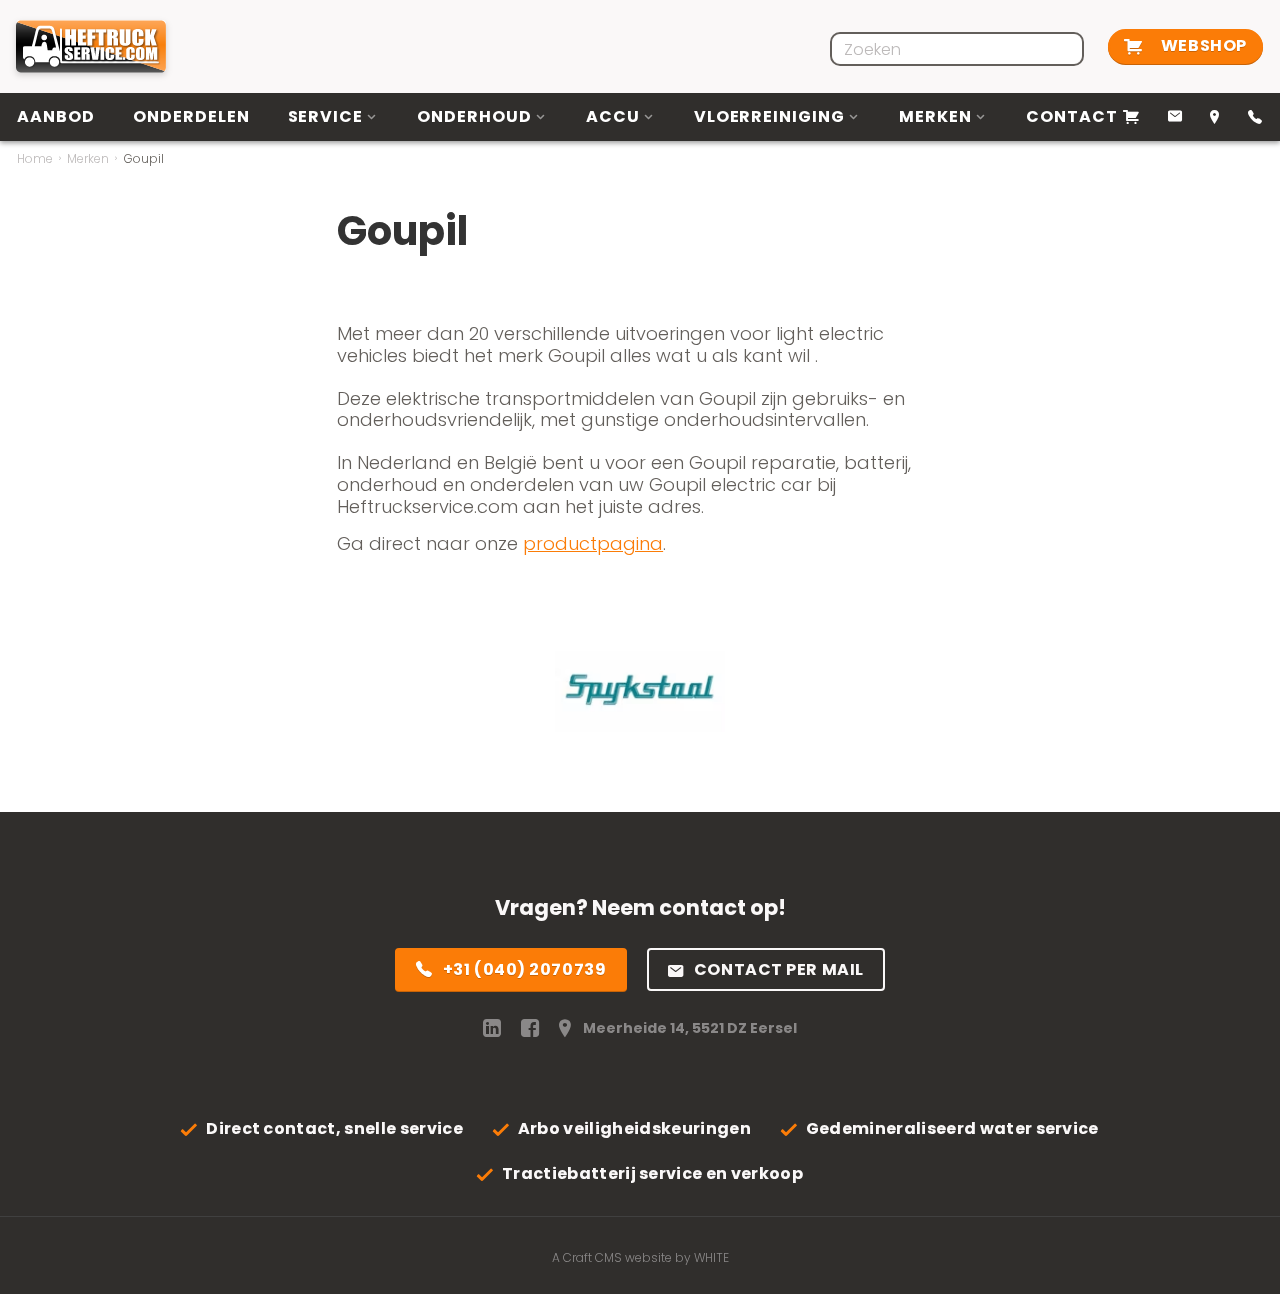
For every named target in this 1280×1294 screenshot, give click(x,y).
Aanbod (56, 116)
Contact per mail (779, 969)
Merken (935, 116)
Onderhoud (474, 116)
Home (35, 158)
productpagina (593, 543)
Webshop (1201, 45)
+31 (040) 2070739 (525, 969)
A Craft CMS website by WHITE (640, 1257)
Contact (1072, 116)
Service (326, 116)
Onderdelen (191, 116)
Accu (613, 116)
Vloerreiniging (769, 116)
